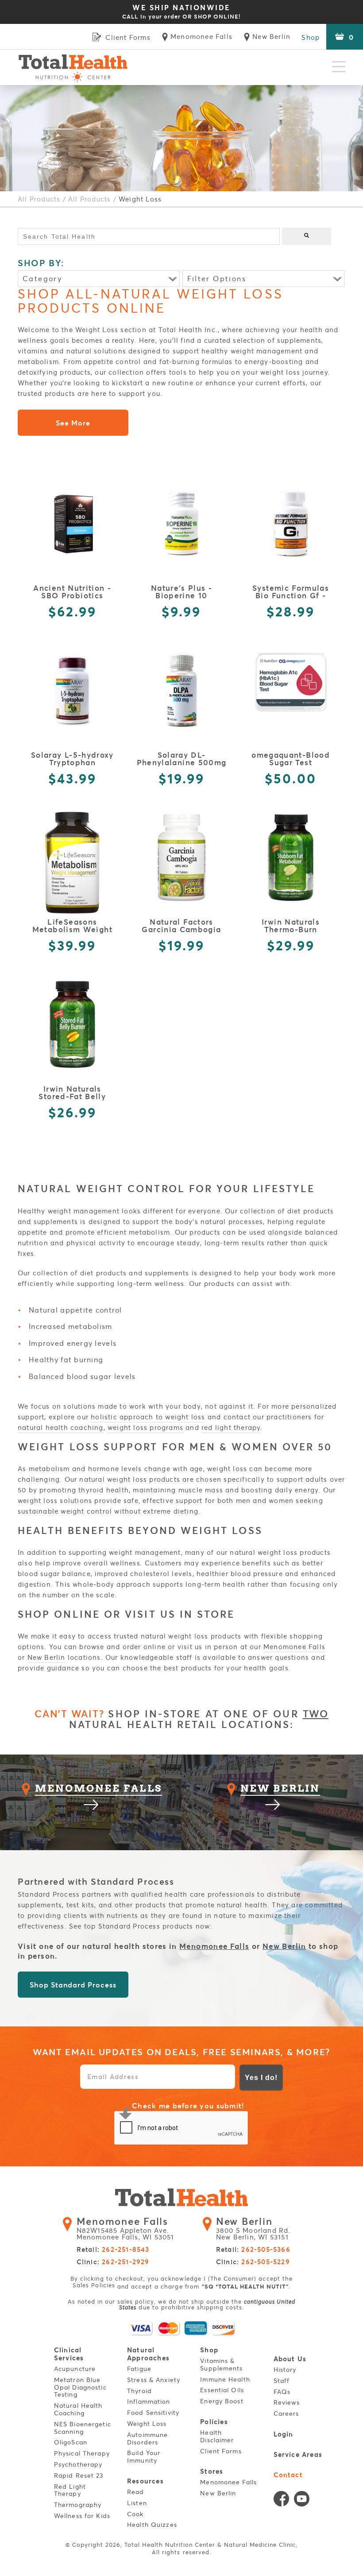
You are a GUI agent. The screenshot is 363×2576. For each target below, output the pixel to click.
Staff (282, 2381)
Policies (214, 2422)
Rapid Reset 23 (79, 2476)
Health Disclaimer (217, 2437)
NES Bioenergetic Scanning (83, 2428)
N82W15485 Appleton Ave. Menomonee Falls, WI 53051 (126, 2229)
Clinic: (113, 2262)
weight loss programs (145, 1427)
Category (42, 278)
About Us (290, 2359)
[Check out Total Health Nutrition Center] (181, 2199)
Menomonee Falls (294, 1646)
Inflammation (149, 2402)
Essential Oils (222, 2390)
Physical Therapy (82, 2454)
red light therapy (231, 1427)
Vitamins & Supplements (221, 2365)
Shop (311, 37)
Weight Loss (147, 2424)
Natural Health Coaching (78, 2409)
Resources (145, 2481)
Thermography (78, 2505)
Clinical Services (69, 2354)
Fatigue (139, 2369)
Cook (135, 2514)
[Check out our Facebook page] (281, 2501)
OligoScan (71, 2442)
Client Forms (221, 2451)
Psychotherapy (78, 2465)
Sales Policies (94, 2285)
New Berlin (46, 1657)
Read (135, 2492)
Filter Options (217, 278)
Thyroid (139, 2391)
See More (73, 423)
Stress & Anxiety (154, 2380)
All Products (39, 199)
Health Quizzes (152, 2525)
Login (284, 2434)
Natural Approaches (148, 2354)
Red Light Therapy (70, 2491)
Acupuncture (75, 2369)
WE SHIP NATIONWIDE (181, 12)
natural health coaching (61, 1427)
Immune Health (225, 2380)
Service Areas (298, 2454)
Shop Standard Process (73, 1985)
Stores (212, 2471)
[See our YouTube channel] (302, 2501)
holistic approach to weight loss (148, 1417)
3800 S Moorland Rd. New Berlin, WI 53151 (253, 2229)
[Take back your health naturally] (73, 67)
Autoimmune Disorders (147, 2439)
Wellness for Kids (82, 2516)
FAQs (282, 2392)
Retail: (113, 2250)
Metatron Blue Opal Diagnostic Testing (80, 2388)
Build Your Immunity (144, 2457)
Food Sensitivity (153, 2413)
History (285, 2370)
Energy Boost (222, 2401)
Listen (137, 2503)
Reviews (287, 2403)
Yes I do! (261, 2078)
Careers (286, 2414)
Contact (288, 2475)
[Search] (307, 236)
